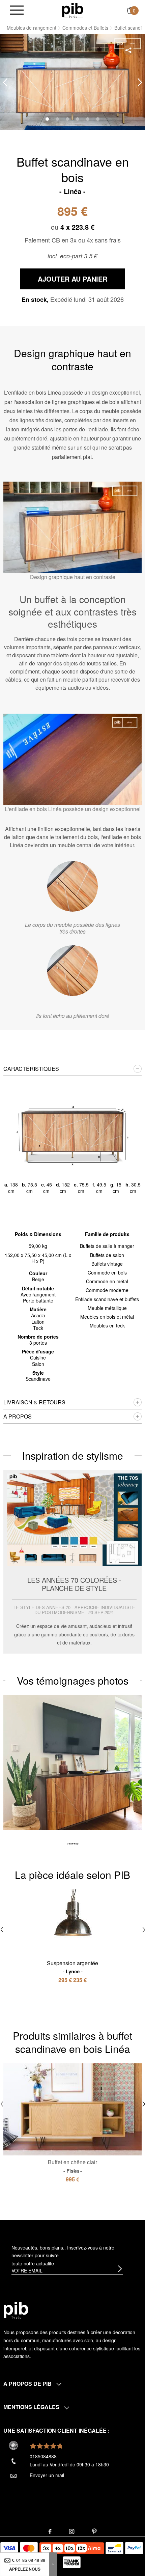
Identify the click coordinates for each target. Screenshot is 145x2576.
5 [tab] (88, 119)
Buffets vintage (107, 1264)
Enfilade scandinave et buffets (107, 1299)
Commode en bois (107, 1272)
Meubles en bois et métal (107, 1317)
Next (140, 82)
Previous (5, 82)
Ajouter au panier (72, 279)
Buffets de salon (107, 1255)
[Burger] (17, 11)
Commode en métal (107, 1281)
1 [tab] (47, 119)
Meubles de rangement (32, 28)
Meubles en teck (107, 1325)
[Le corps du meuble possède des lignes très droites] (72, 886)
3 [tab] (67, 119)
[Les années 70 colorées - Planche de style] (72, 1562)
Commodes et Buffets (85, 28)
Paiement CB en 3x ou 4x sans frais (73, 240)
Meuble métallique (107, 1308)
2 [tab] (57, 119)
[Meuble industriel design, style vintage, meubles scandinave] (73, 10)
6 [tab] (98, 119)
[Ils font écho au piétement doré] (72, 971)
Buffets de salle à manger (107, 1246)
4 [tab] (78, 119)
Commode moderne (107, 1290)
